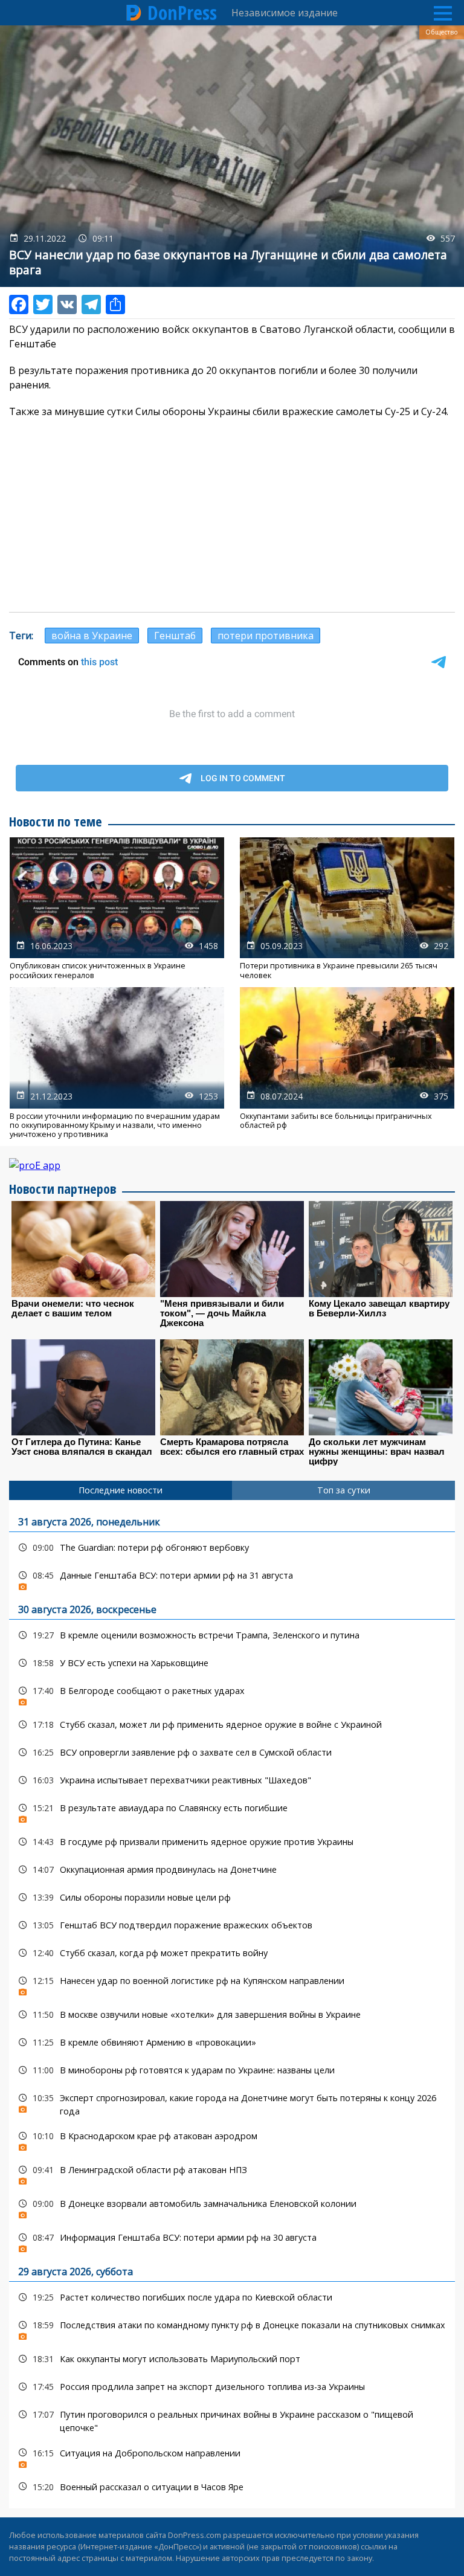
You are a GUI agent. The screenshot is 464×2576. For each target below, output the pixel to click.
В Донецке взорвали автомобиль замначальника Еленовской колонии (232, 2207)
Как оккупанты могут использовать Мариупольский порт (232, 2359)
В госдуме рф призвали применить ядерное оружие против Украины (232, 1842)
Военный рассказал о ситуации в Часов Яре (232, 2487)
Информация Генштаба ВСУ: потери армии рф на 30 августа (232, 2240)
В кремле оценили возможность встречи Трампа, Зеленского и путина (232, 1635)
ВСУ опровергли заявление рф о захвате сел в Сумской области (232, 1752)
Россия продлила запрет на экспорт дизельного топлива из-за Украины (232, 2387)
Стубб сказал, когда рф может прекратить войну (232, 1953)
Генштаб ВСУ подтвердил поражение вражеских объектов (232, 1925)
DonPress (182, 13)
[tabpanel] (232, 2004)
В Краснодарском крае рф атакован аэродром (232, 2139)
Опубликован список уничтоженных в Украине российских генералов (117, 909)
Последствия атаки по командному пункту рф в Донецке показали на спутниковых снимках (232, 2328)
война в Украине (92, 636)
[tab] (121, 1490)
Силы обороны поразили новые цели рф (232, 1897)
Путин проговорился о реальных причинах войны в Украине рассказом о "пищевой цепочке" (232, 2420)
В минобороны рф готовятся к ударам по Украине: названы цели (232, 2070)
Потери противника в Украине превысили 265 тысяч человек (347, 909)
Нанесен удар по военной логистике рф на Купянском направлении (232, 1984)
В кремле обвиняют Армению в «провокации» (232, 2042)
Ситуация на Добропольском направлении (232, 2456)
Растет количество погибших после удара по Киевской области (232, 2297)
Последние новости (121, 1490)
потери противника (266, 636)
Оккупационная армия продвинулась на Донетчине (232, 1869)
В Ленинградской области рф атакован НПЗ (232, 2173)
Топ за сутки (344, 1490)
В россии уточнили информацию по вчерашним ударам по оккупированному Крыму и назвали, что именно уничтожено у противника (117, 1063)
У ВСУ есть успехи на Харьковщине (232, 1663)
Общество (442, 32)
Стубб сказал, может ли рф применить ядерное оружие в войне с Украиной (232, 1724)
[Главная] (134, 13)
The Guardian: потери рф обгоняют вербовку (232, 1547)
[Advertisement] (232, 515)
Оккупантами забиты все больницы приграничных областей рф (347, 1063)
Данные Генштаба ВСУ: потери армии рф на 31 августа (232, 1578)
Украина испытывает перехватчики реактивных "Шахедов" (232, 1780)
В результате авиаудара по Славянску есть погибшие (232, 1811)
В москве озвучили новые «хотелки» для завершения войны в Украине (232, 2014)
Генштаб (175, 636)
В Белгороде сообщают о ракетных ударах (232, 1694)
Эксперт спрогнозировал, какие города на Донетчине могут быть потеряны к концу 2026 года (232, 2103)
